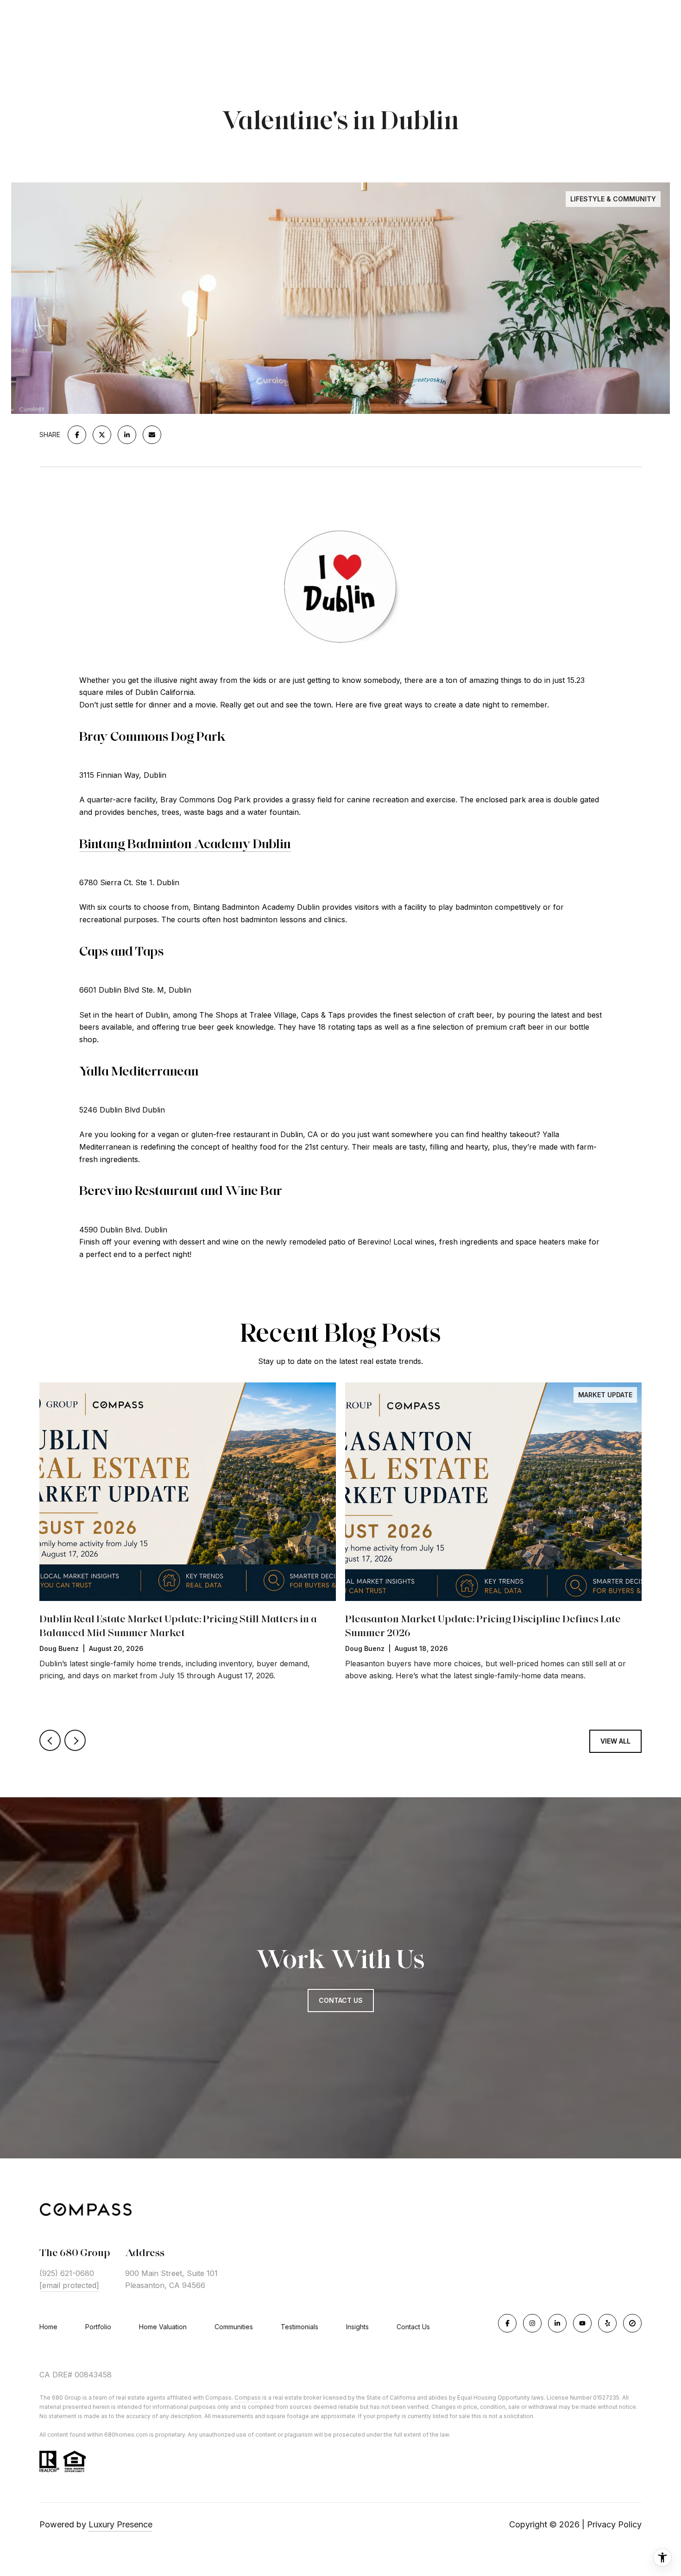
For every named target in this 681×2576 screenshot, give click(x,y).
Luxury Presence (120, 2524)
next (75, 1740)
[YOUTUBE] (582, 2323)
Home (48, 2327)
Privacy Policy (614, 2524)
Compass (248, 2398)
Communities (234, 2327)
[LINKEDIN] (557, 2323)
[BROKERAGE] (632, 2323)
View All (615, 1741)
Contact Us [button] (341, 2000)
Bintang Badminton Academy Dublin (185, 844)
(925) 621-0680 (67, 2273)
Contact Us (413, 2327)
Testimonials (300, 2327)
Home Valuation (163, 2327)
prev (50, 1740)
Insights (357, 2327)
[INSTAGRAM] (532, 2323)
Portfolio (98, 2327)
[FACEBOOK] (507, 2323)
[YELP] (607, 2323)
